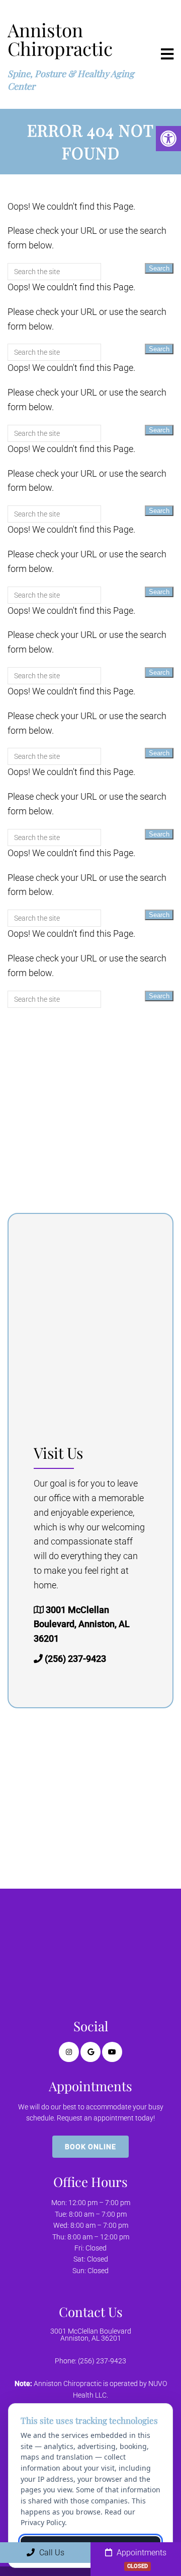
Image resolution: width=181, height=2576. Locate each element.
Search (159, 268)
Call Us (51, 2553)
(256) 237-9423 (75, 1659)
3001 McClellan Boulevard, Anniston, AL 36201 (82, 1624)
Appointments (141, 2559)
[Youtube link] (112, 2052)
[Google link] (90, 2052)
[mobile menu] (167, 54)
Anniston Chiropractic (60, 39)
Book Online (90, 2147)
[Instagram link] (69, 2052)
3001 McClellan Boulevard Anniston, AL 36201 (91, 2335)
